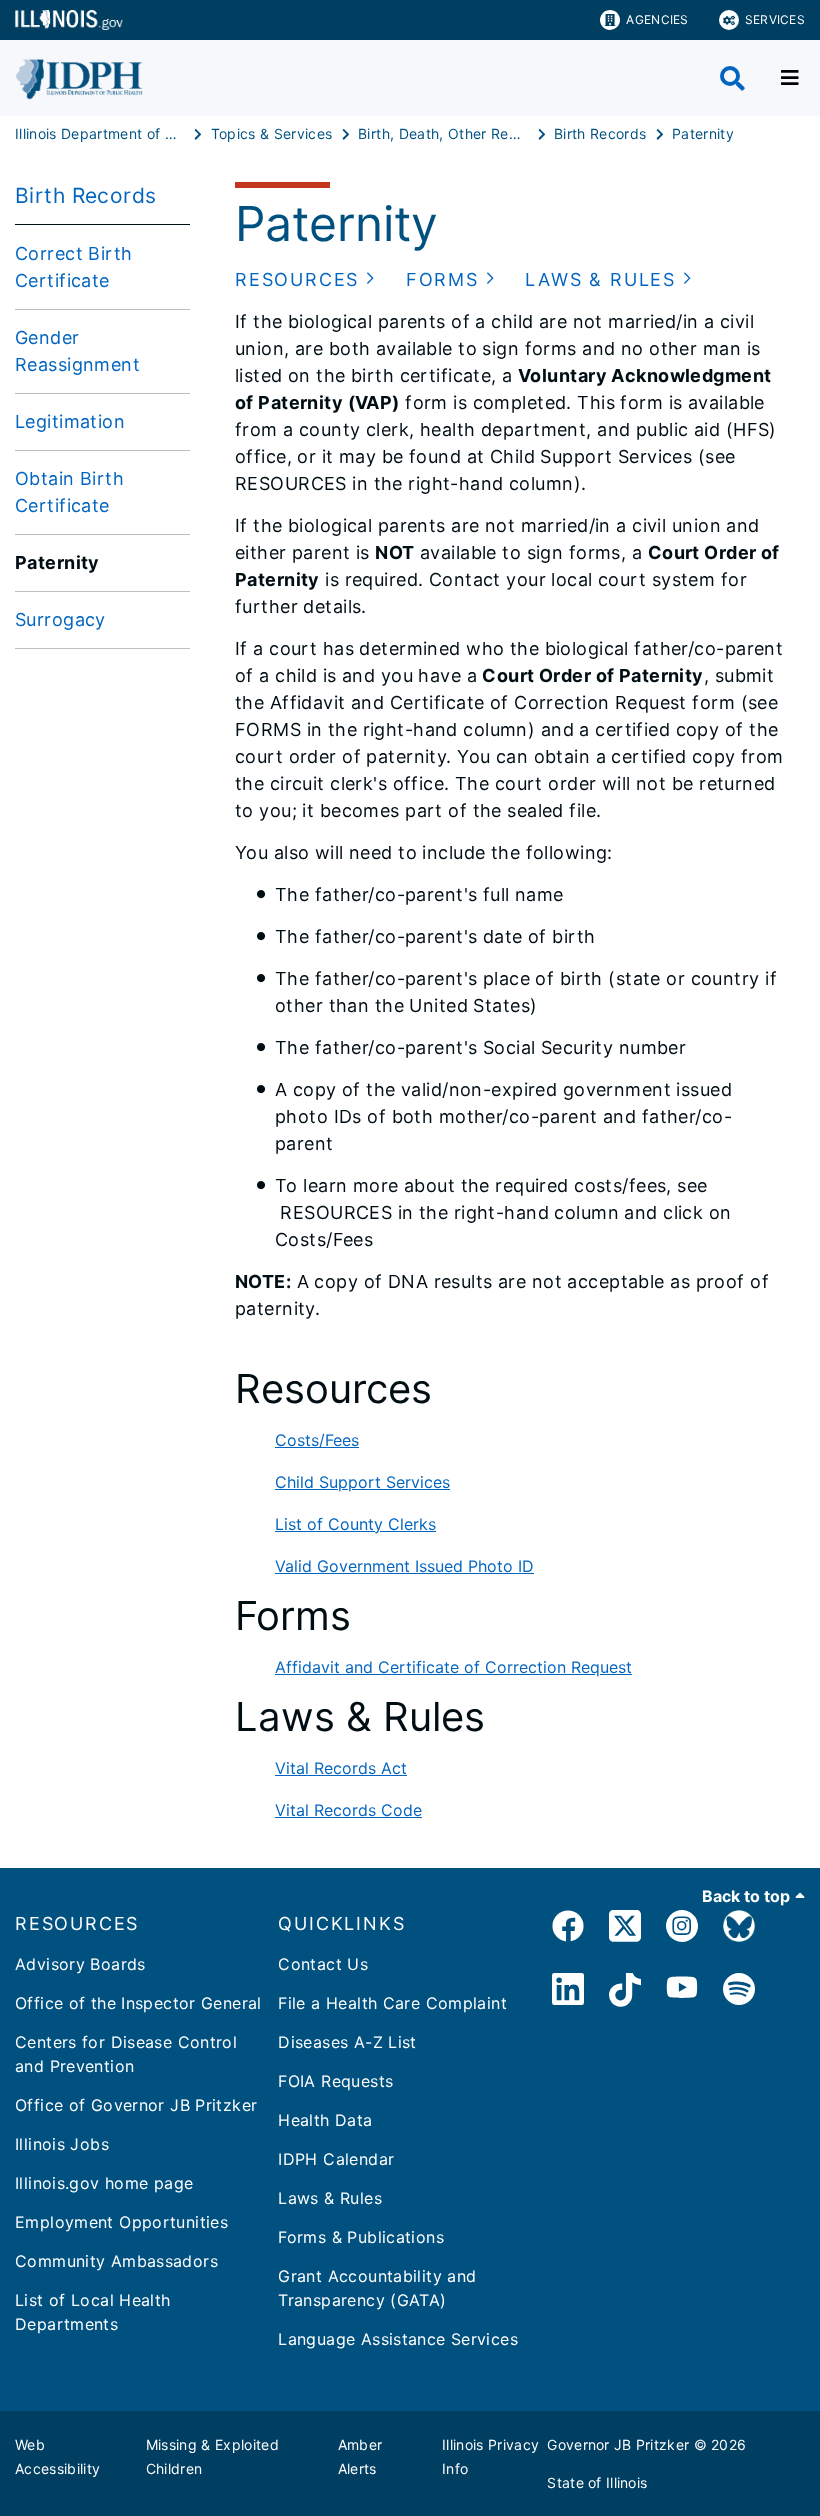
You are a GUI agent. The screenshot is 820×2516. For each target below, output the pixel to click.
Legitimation (70, 421)
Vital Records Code (348, 1810)
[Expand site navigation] (790, 78)
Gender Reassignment (77, 351)
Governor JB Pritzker (618, 2444)
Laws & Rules (330, 2198)
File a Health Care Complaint (392, 2003)
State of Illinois (597, 2482)
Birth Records (86, 195)
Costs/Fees (317, 1440)
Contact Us (323, 1964)
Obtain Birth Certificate (69, 492)
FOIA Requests (335, 2081)
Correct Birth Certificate (74, 267)
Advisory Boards (80, 1964)
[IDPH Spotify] (739, 1992)
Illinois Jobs (62, 2144)
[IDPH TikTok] (625, 1992)
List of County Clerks (355, 1524)
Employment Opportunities (121, 2222)
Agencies (657, 19)
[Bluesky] (739, 1929)
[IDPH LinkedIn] (568, 1992)
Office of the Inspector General (138, 2003)
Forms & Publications (361, 2237)
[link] (568, 1929)
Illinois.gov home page (104, 2183)
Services (775, 19)
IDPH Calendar (336, 2159)
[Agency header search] (732, 78)
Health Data (325, 2120)
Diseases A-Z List (347, 2042)
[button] (305, 279)
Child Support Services (362, 1482)
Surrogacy (60, 619)
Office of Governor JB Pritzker (136, 2105)
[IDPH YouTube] (682, 1992)
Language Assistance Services (398, 2339)
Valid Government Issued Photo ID (404, 1566)
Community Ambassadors (116, 2261)
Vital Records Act (341, 1768)
